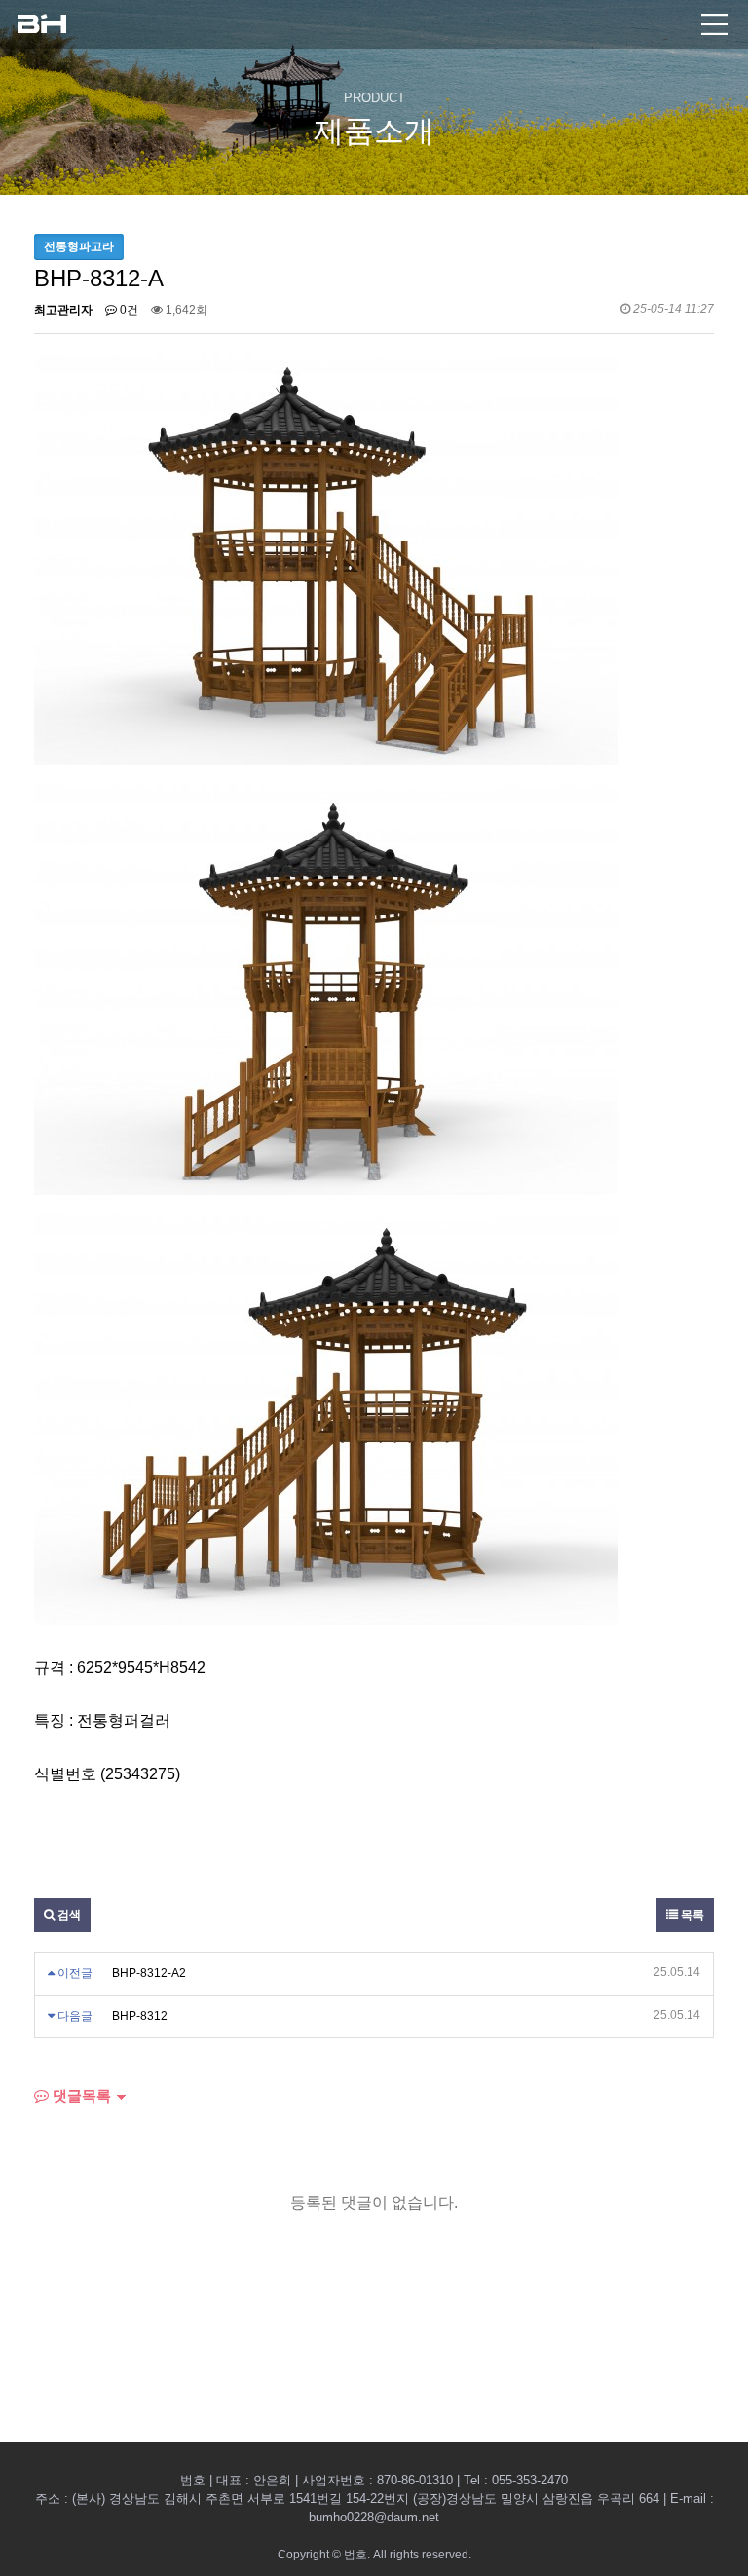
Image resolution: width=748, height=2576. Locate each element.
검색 (68, 1915)
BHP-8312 (140, 2016)
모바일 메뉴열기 (714, 24)
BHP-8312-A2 (149, 1973)
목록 (691, 1915)
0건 (128, 310)
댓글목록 (80, 2095)
